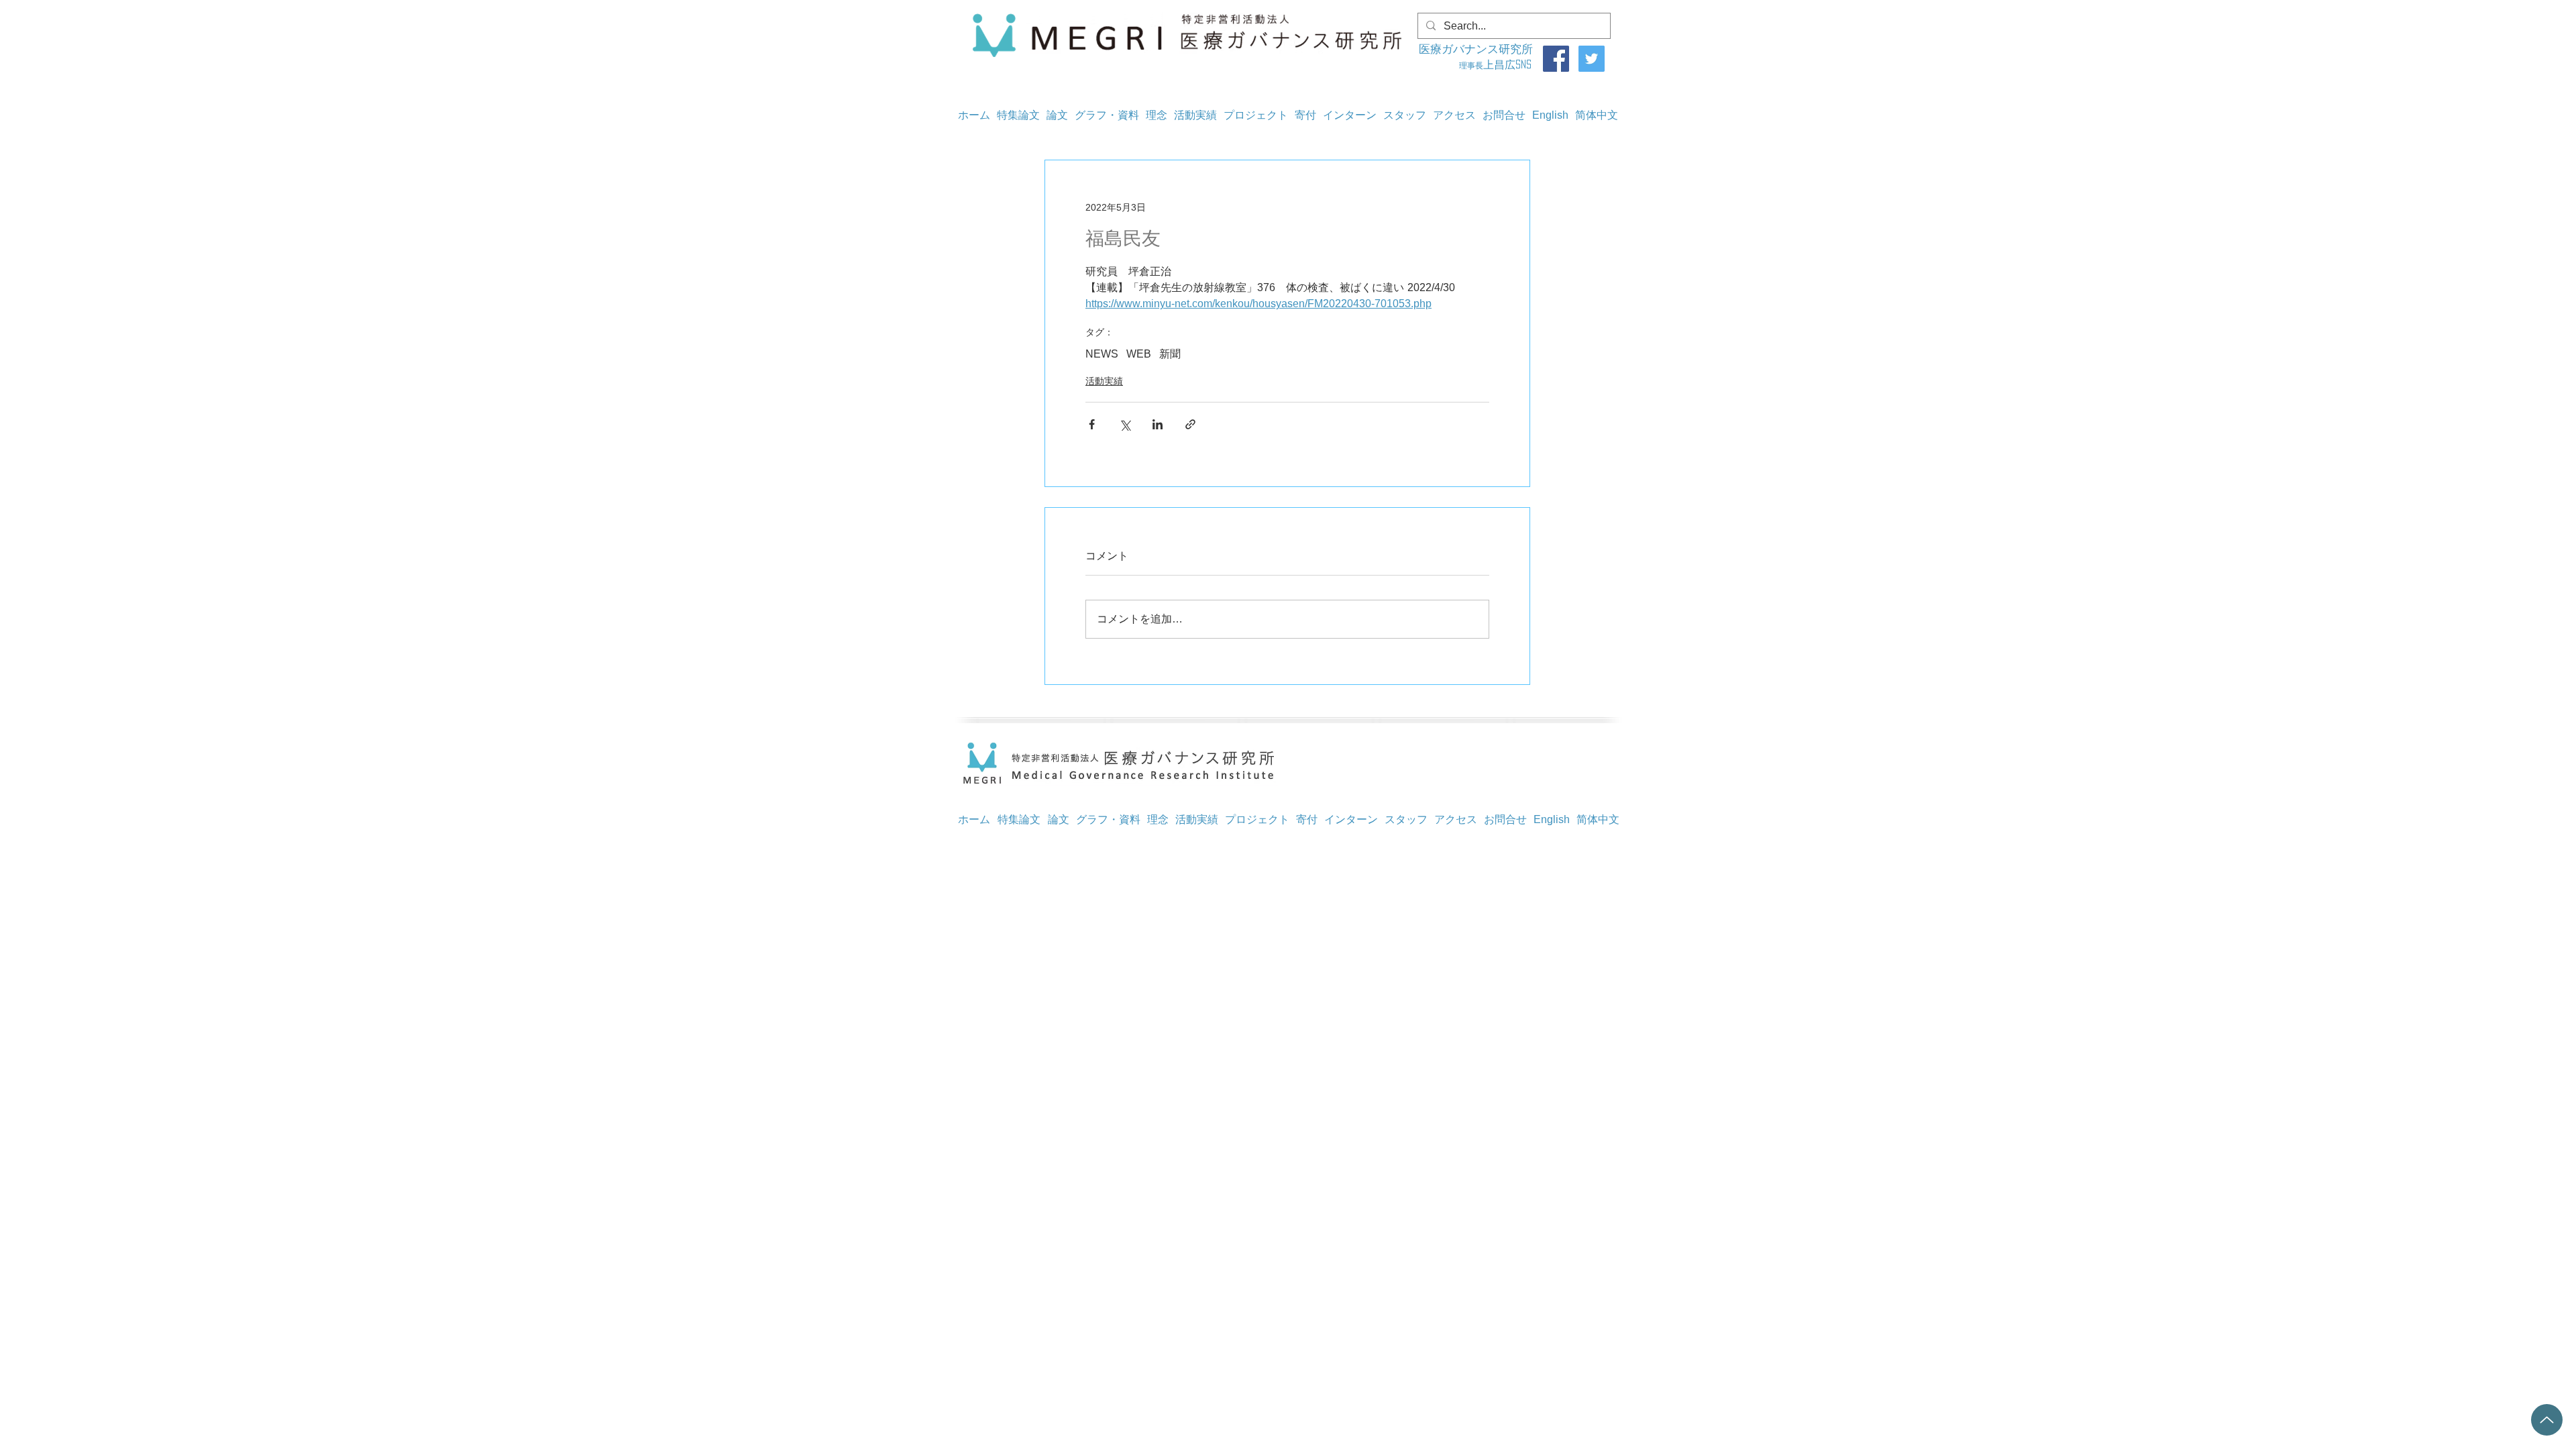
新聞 (1170, 354)
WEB (1139, 354)
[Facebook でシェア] (1092, 424)
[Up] (2547, 1420)
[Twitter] (1592, 59)
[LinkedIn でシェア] (1158, 424)
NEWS (1102, 354)
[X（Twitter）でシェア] (1125, 424)
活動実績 (1104, 381)
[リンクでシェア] (1190, 424)
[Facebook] (1556, 59)
